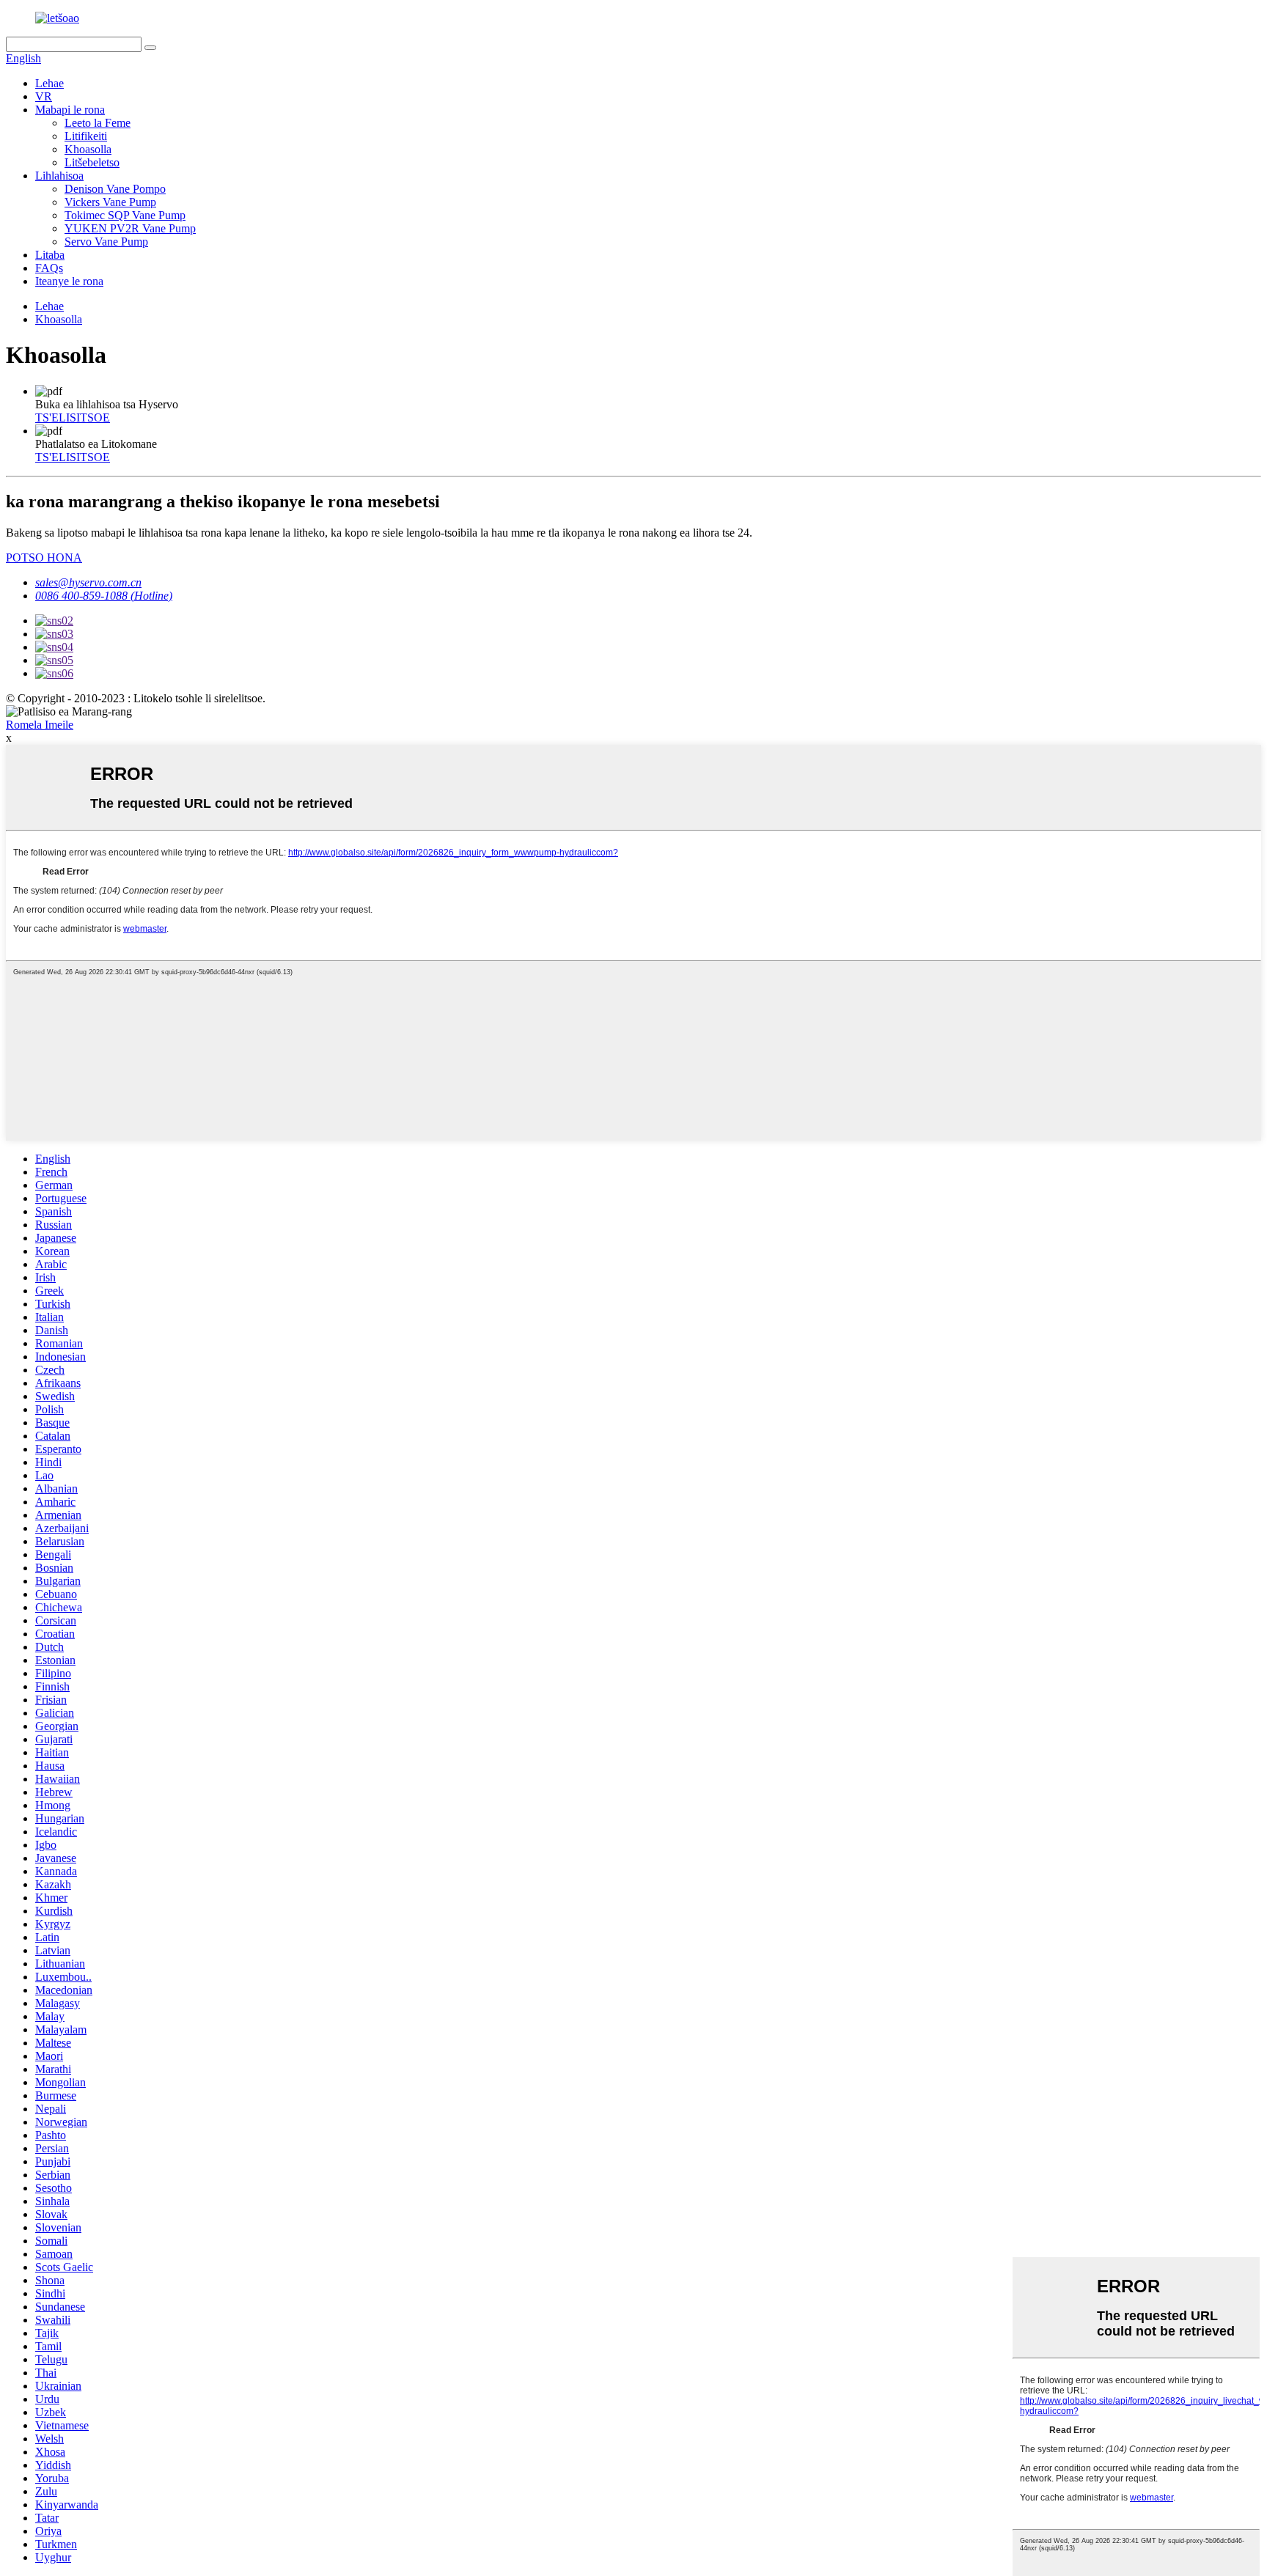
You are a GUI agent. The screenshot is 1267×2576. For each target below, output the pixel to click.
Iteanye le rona (69, 281)
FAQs (49, 268)
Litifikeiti (86, 136)
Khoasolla (88, 149)
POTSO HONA (44, 557)
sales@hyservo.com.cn (88, 582)
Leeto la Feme (98, 123)
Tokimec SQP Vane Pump (125, 215)
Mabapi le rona (70, 110)
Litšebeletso (92, 162)
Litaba (50, 255)
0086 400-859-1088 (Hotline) (104, 596)
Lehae (49, 83)
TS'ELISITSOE (73, 417)
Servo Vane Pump (106, 242)
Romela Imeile (40, 725)
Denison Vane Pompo (115, 189)
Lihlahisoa (59, 176)
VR (44, 96)
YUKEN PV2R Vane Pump (130, 228)
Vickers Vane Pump (110, 202)
